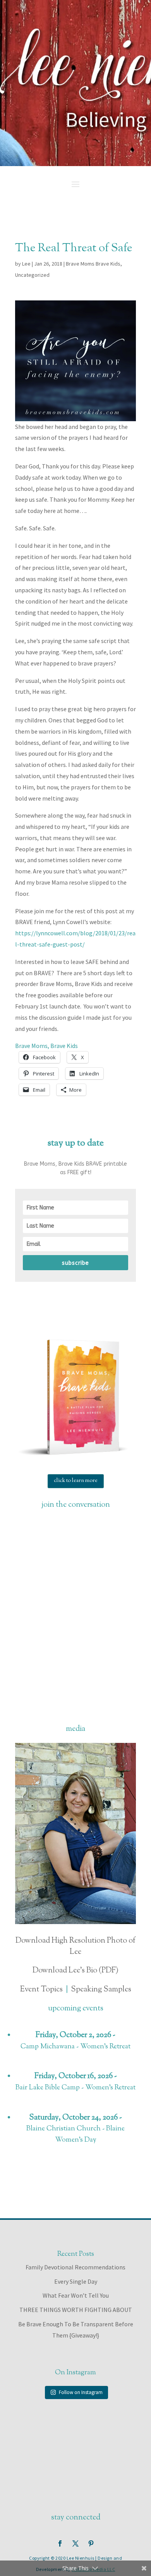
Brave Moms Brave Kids (93, 264)
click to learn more (76, 1481)
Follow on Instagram (81, 2392)
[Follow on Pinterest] (91, 2543)
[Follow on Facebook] (60, 2543)
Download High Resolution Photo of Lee (75, 1947)
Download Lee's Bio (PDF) (75, 1971)
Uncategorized (32, 275)
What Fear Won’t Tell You (76, 2295)
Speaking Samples (101, 1990)
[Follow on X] (75, 2543)
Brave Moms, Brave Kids (46, 1046)
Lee (26, 264)
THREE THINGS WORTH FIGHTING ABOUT (76, 2310)
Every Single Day (76, 2281)
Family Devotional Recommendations (75, 2267)
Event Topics (41, 1990)
